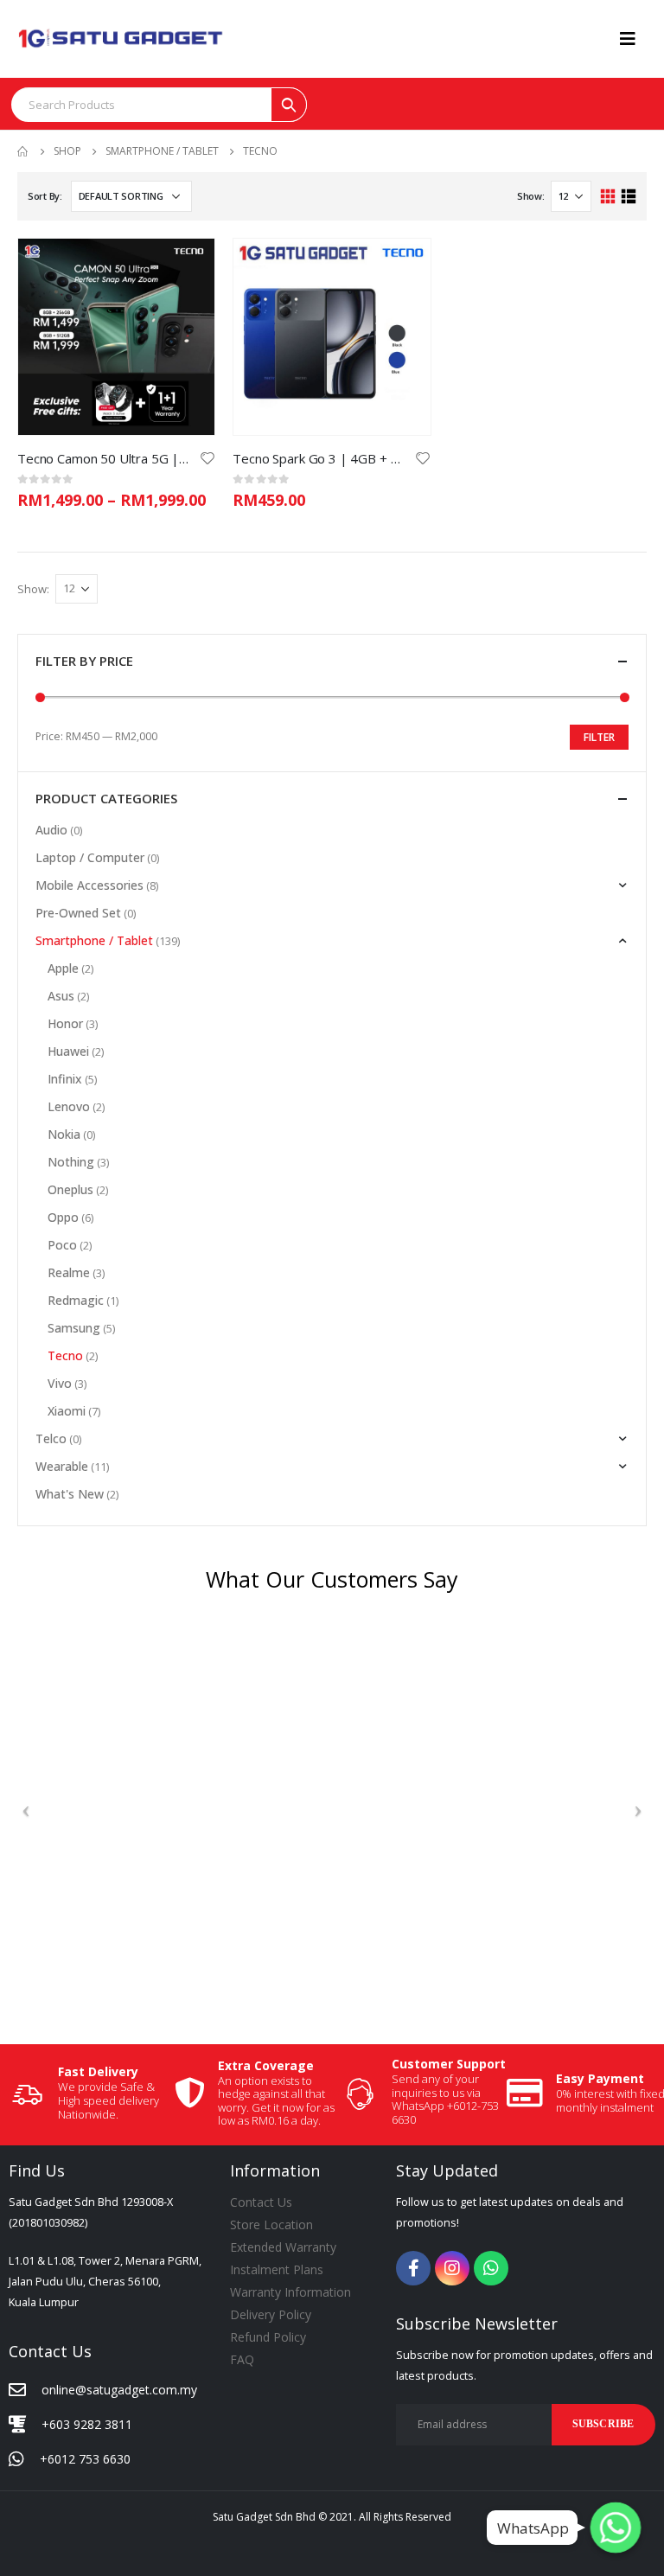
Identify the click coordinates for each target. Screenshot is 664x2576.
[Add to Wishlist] (207, 457)
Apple (63, 968)
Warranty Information (290, 2292)
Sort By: (45, 196)
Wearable (62, 1466)
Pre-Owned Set (78, 913)
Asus (61, 996)
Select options (186, 267)
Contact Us (261, 2202)
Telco (51, 1438)
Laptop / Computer (90, 857)
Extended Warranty (283, 2247)
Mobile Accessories (89, 885)
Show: (531, 196)
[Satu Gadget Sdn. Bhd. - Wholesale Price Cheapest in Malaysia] (121, 38)
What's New (70, 1494)
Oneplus (70, 1189)
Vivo (60, 1383)
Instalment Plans (277, 2269)
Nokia (64, 1134)
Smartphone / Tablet (94, 940)
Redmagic (76, 1300)
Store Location (271, 2224)
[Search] (289, 105)
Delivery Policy (271, 2314)
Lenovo (69, 1106)
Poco (62, 1245)
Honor (65, 1023)
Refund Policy (268, 2337)
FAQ (242, 2359)
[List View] (628, 197)
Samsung (74, 1328)
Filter (599, 737)
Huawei (68, 1051)
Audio (51, 830)
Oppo (63, 1217)
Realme (69, 1272)
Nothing (71, 1162)
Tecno (65, 1355)
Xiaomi (67, 1411)
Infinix (65, 1079)
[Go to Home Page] (23, 151)
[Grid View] (608, 197)
